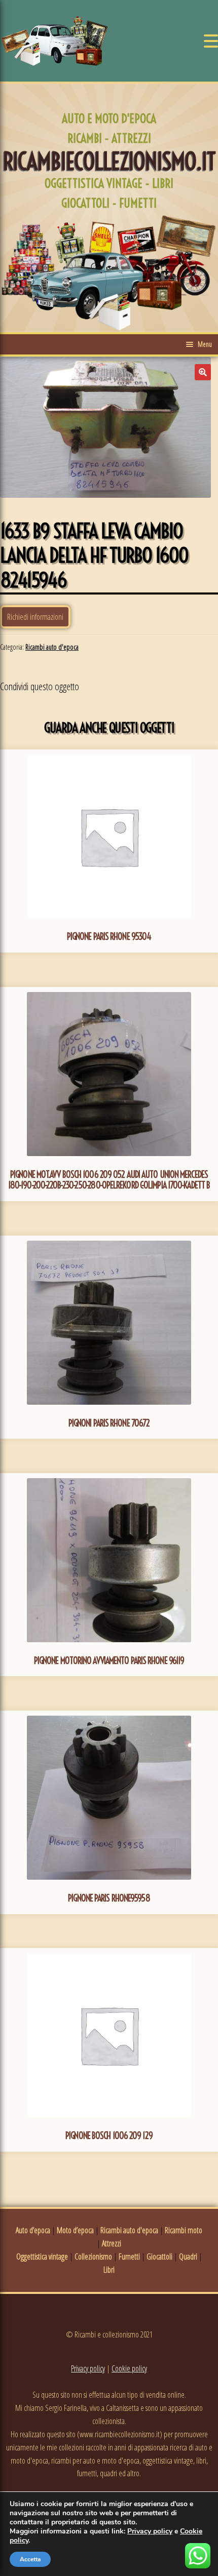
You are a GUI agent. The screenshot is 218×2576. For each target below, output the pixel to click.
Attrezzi (112, 2243)
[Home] (55, 41)
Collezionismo (93, 2256)
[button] (203, 372)
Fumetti (129, 2256)
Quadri (188, 2256)
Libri (109, 2270)
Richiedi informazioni (35, 617)
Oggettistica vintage (42, 2256)
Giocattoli (159, 2256)
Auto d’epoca (33, 2230)
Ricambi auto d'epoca (52, 647)
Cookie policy (129, 2368)
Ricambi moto (184, 2230)
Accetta (30, 2559)
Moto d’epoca (75, 2230)
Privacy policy (88, 2368)
